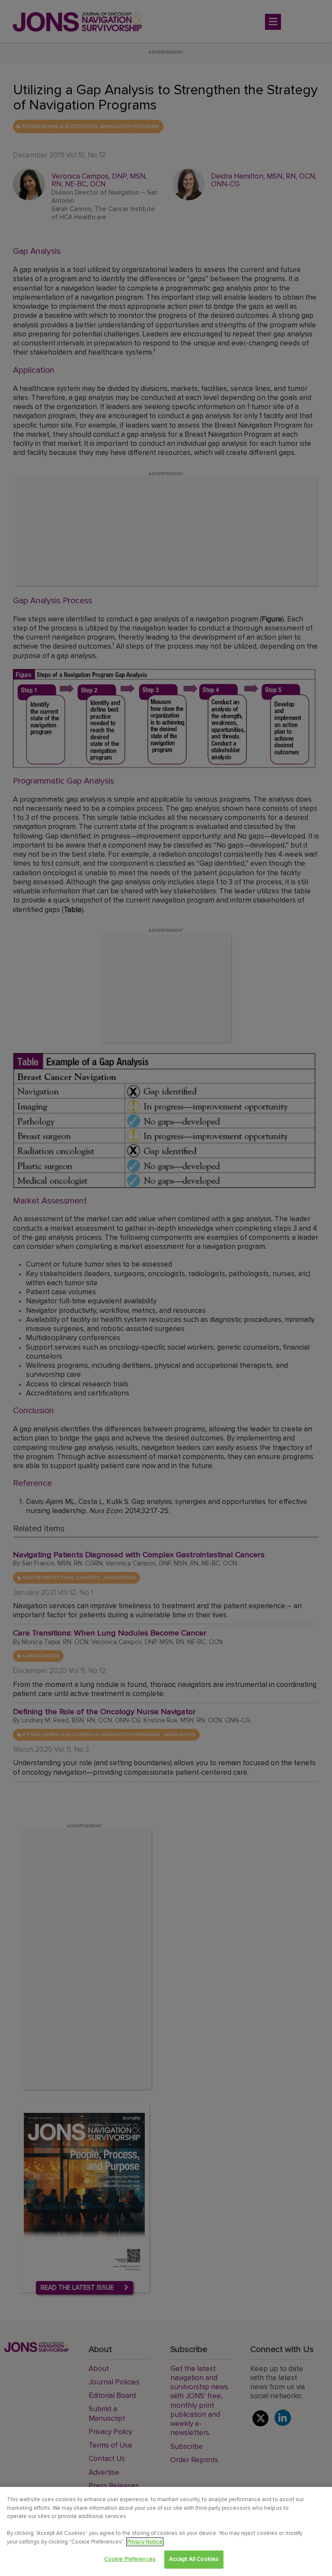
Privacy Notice (145, 2542)
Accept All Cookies (194, 2559)
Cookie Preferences (130, 2559)
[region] (166, 2531)
